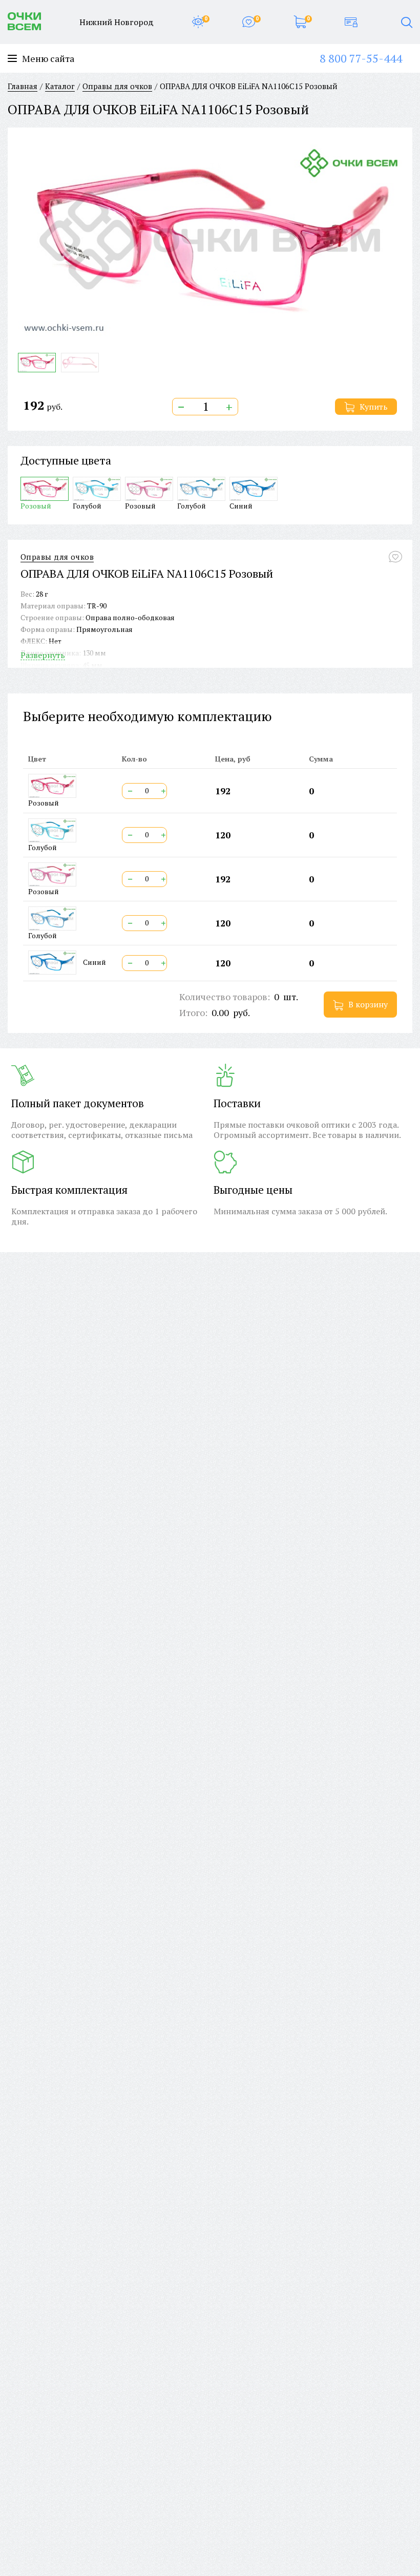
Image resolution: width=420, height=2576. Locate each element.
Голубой (87, 505)
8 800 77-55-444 (361, 58)
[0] (198, 22)
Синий (241, 505)
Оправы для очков (57, 557)
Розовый (36, 505)
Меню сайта (48, 59)
